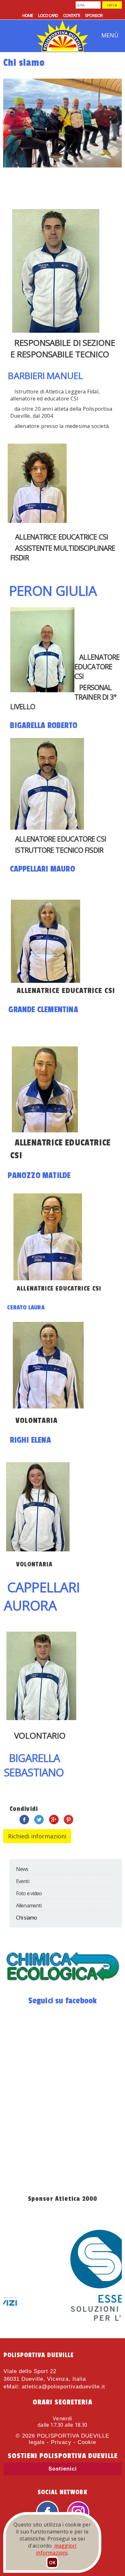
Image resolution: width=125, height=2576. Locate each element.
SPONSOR (94, 15)
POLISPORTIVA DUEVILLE (73, 2436)
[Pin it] (69, 1823)
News (22, 1869)
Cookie (87, 2442)
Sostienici (63, 2469)
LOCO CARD (48, 15)
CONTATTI (71, 15)
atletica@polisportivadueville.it (63, 2387)
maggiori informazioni (56, 2549)
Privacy (61, 2442)
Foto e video (29, 1893)
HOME (28, 15)
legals (37, 2442)
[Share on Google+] (54, 1823)
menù (110, 35)
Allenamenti (29, 1905)
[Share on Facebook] (24, 1823)
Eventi (23, 1881)
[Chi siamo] (63, 1983)
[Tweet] (39, 1823)
